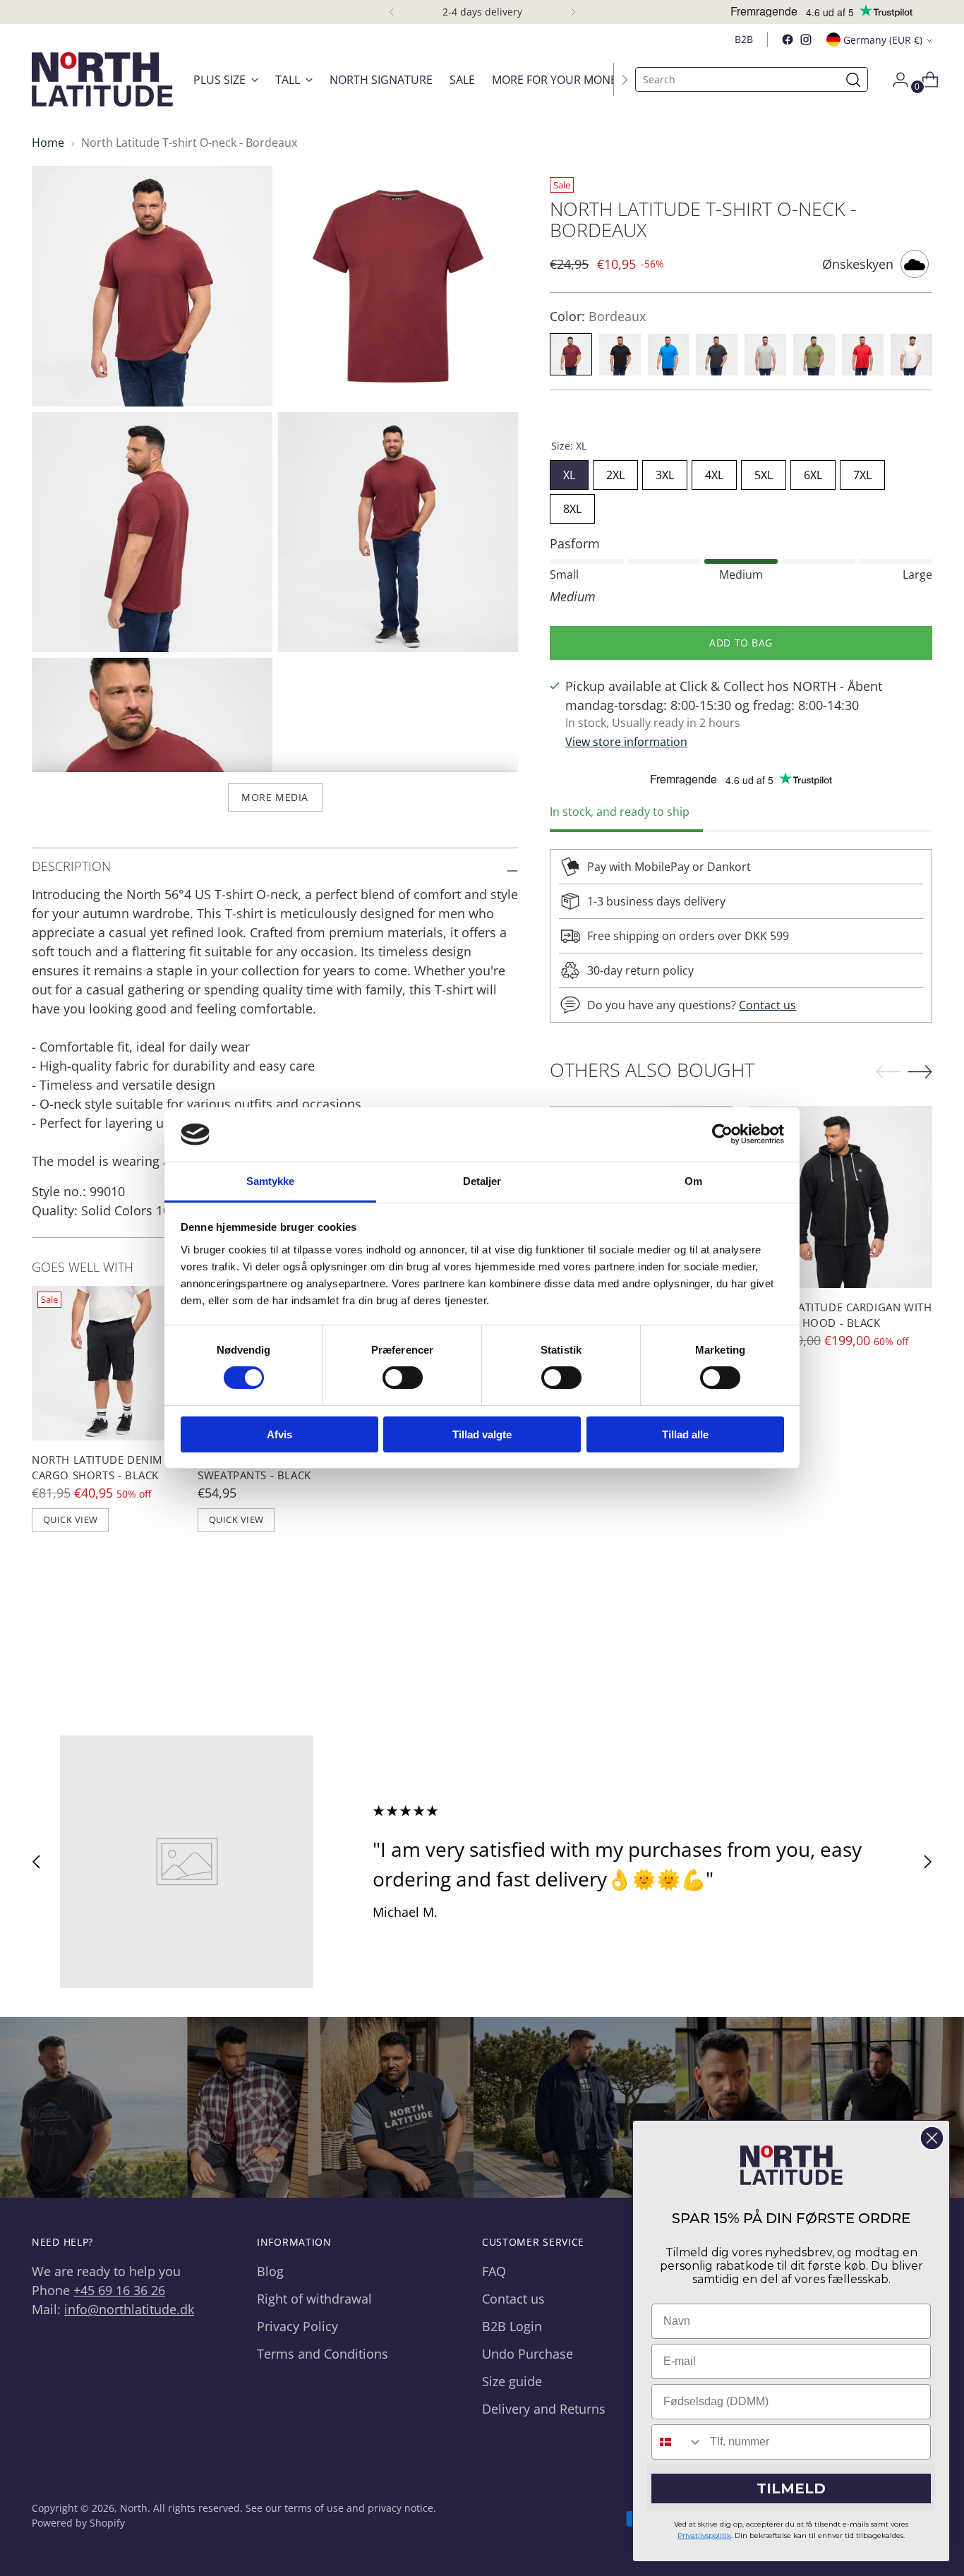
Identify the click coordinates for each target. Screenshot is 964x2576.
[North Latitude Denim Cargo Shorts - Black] (109, 1363)
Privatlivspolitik (704, 2535)
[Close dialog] (932, 2138)
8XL (572, 505)
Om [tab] (693, 1181)
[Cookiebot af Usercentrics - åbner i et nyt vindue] (722, 1134)
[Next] (573, 12)
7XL (862, 471)
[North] (102, 79)
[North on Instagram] (806, 40)
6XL (813, 471)
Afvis (279, 1434)
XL (569, 471)
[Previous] (392, 12)
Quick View (71, 1519)
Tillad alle (685, 1434)
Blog (270, 2271)
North (134, 2508)
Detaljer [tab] (482, 1181)
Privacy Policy (297, 2326)
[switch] (403, 1378)
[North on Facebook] (788, 40)
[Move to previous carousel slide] (37, 1862)
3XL (665, 471)
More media (275, 797)
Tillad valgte (482, 1434)
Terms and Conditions (323, 2354)
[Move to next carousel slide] (927, 1862)
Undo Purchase (528, 2354)
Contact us (767, 1006)
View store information (626, 742)
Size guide (512, 2381)
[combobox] (677, 2442)
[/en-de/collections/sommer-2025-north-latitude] (482, 2108)
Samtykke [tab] (271, 1181)
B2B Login (512, 2326)
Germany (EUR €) (883, 40)
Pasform (575, 543)
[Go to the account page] (895, 80)
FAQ (494, 2271)
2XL (615, 471)
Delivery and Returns (544, 2409)
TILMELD (791, 2488)
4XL (714, 471)
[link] (791, 2165)
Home (48, 143)
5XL (764, 471)
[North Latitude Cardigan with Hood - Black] (842, 1197)
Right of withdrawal (314, 2299)
